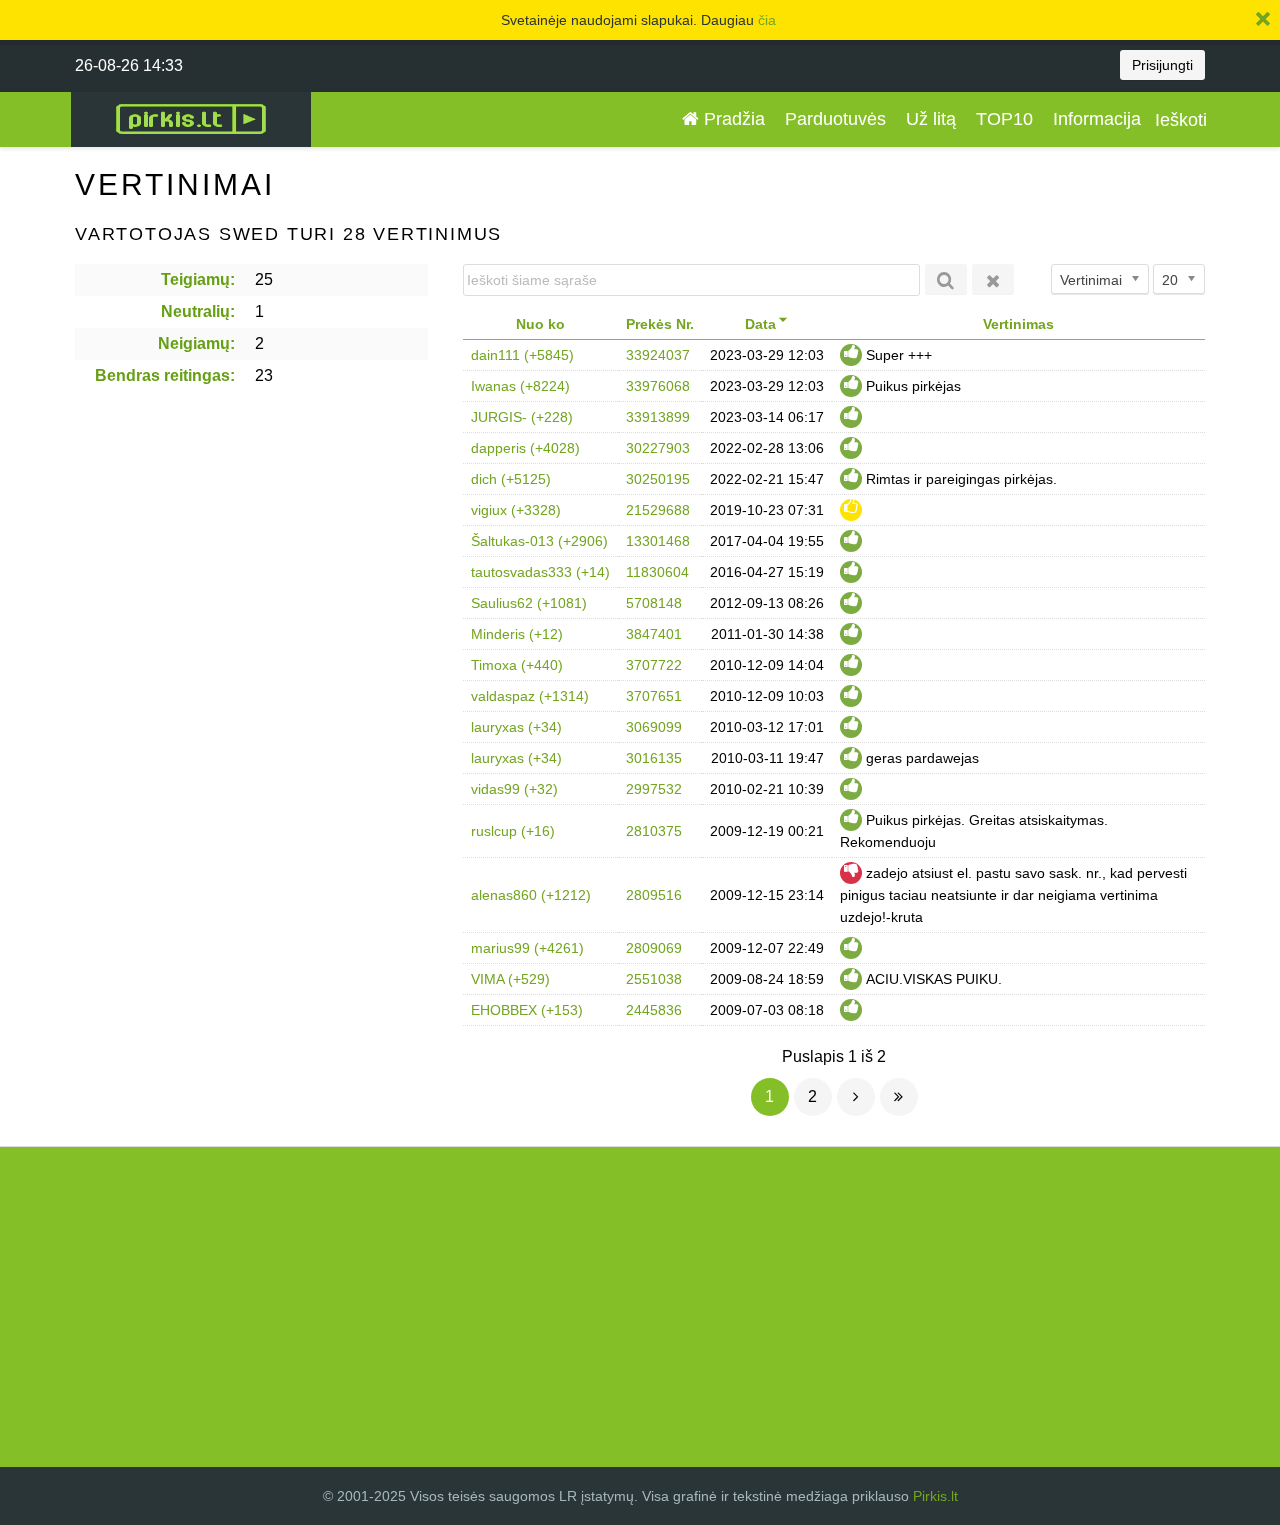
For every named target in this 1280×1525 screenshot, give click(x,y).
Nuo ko (540, 324)
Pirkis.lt (935, 1496)
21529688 (658, 510)
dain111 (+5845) (522, 355)
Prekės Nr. (660, 324)
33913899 (658, 417)
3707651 (654, 696)
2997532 (654, 789)
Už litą (931, 119)
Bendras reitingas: (165, 375)
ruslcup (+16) (513, 831)
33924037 (658, 355)
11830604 (657, 572)
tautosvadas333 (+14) (540, 572)
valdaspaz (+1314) (530, 696)
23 (264, 375)
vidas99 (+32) (514, 789)
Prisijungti (1162, 65)
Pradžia (732, 119)
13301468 (658, 541)
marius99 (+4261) (527, 948)
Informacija (1097, 119)
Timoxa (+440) (517, 665)
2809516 (654, 895)
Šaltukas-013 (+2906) (539, 541)
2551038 (654, 979)
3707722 (654, 665)
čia (767, 20)
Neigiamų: (196, 343)
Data (760, 324)
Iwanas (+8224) (520, 386)
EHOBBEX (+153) (527, 1010)
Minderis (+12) (517, 634)
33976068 (658, 386)
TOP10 (1004, 119)
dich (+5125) (511, 479)
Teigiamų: (198, 279)
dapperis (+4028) (525, 448)
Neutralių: (198, 311)
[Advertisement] (640, 1307)
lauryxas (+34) (516, 727)
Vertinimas (1018, 324)
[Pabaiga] (899, 1097)
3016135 (654, 758)
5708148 (654, 603)
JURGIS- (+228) (522, 417)
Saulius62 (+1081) (529, 603)
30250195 (658, 479)
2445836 (654, 1010)
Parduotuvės (835, 119)
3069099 (654, 727)
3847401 (654, 634)
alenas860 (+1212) (531, 895)
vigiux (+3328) (516, 510)
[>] (856, 1097)
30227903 (658, 448)
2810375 (654, 831)
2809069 (654, 948)
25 (264, 279)
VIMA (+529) (510, 979)
